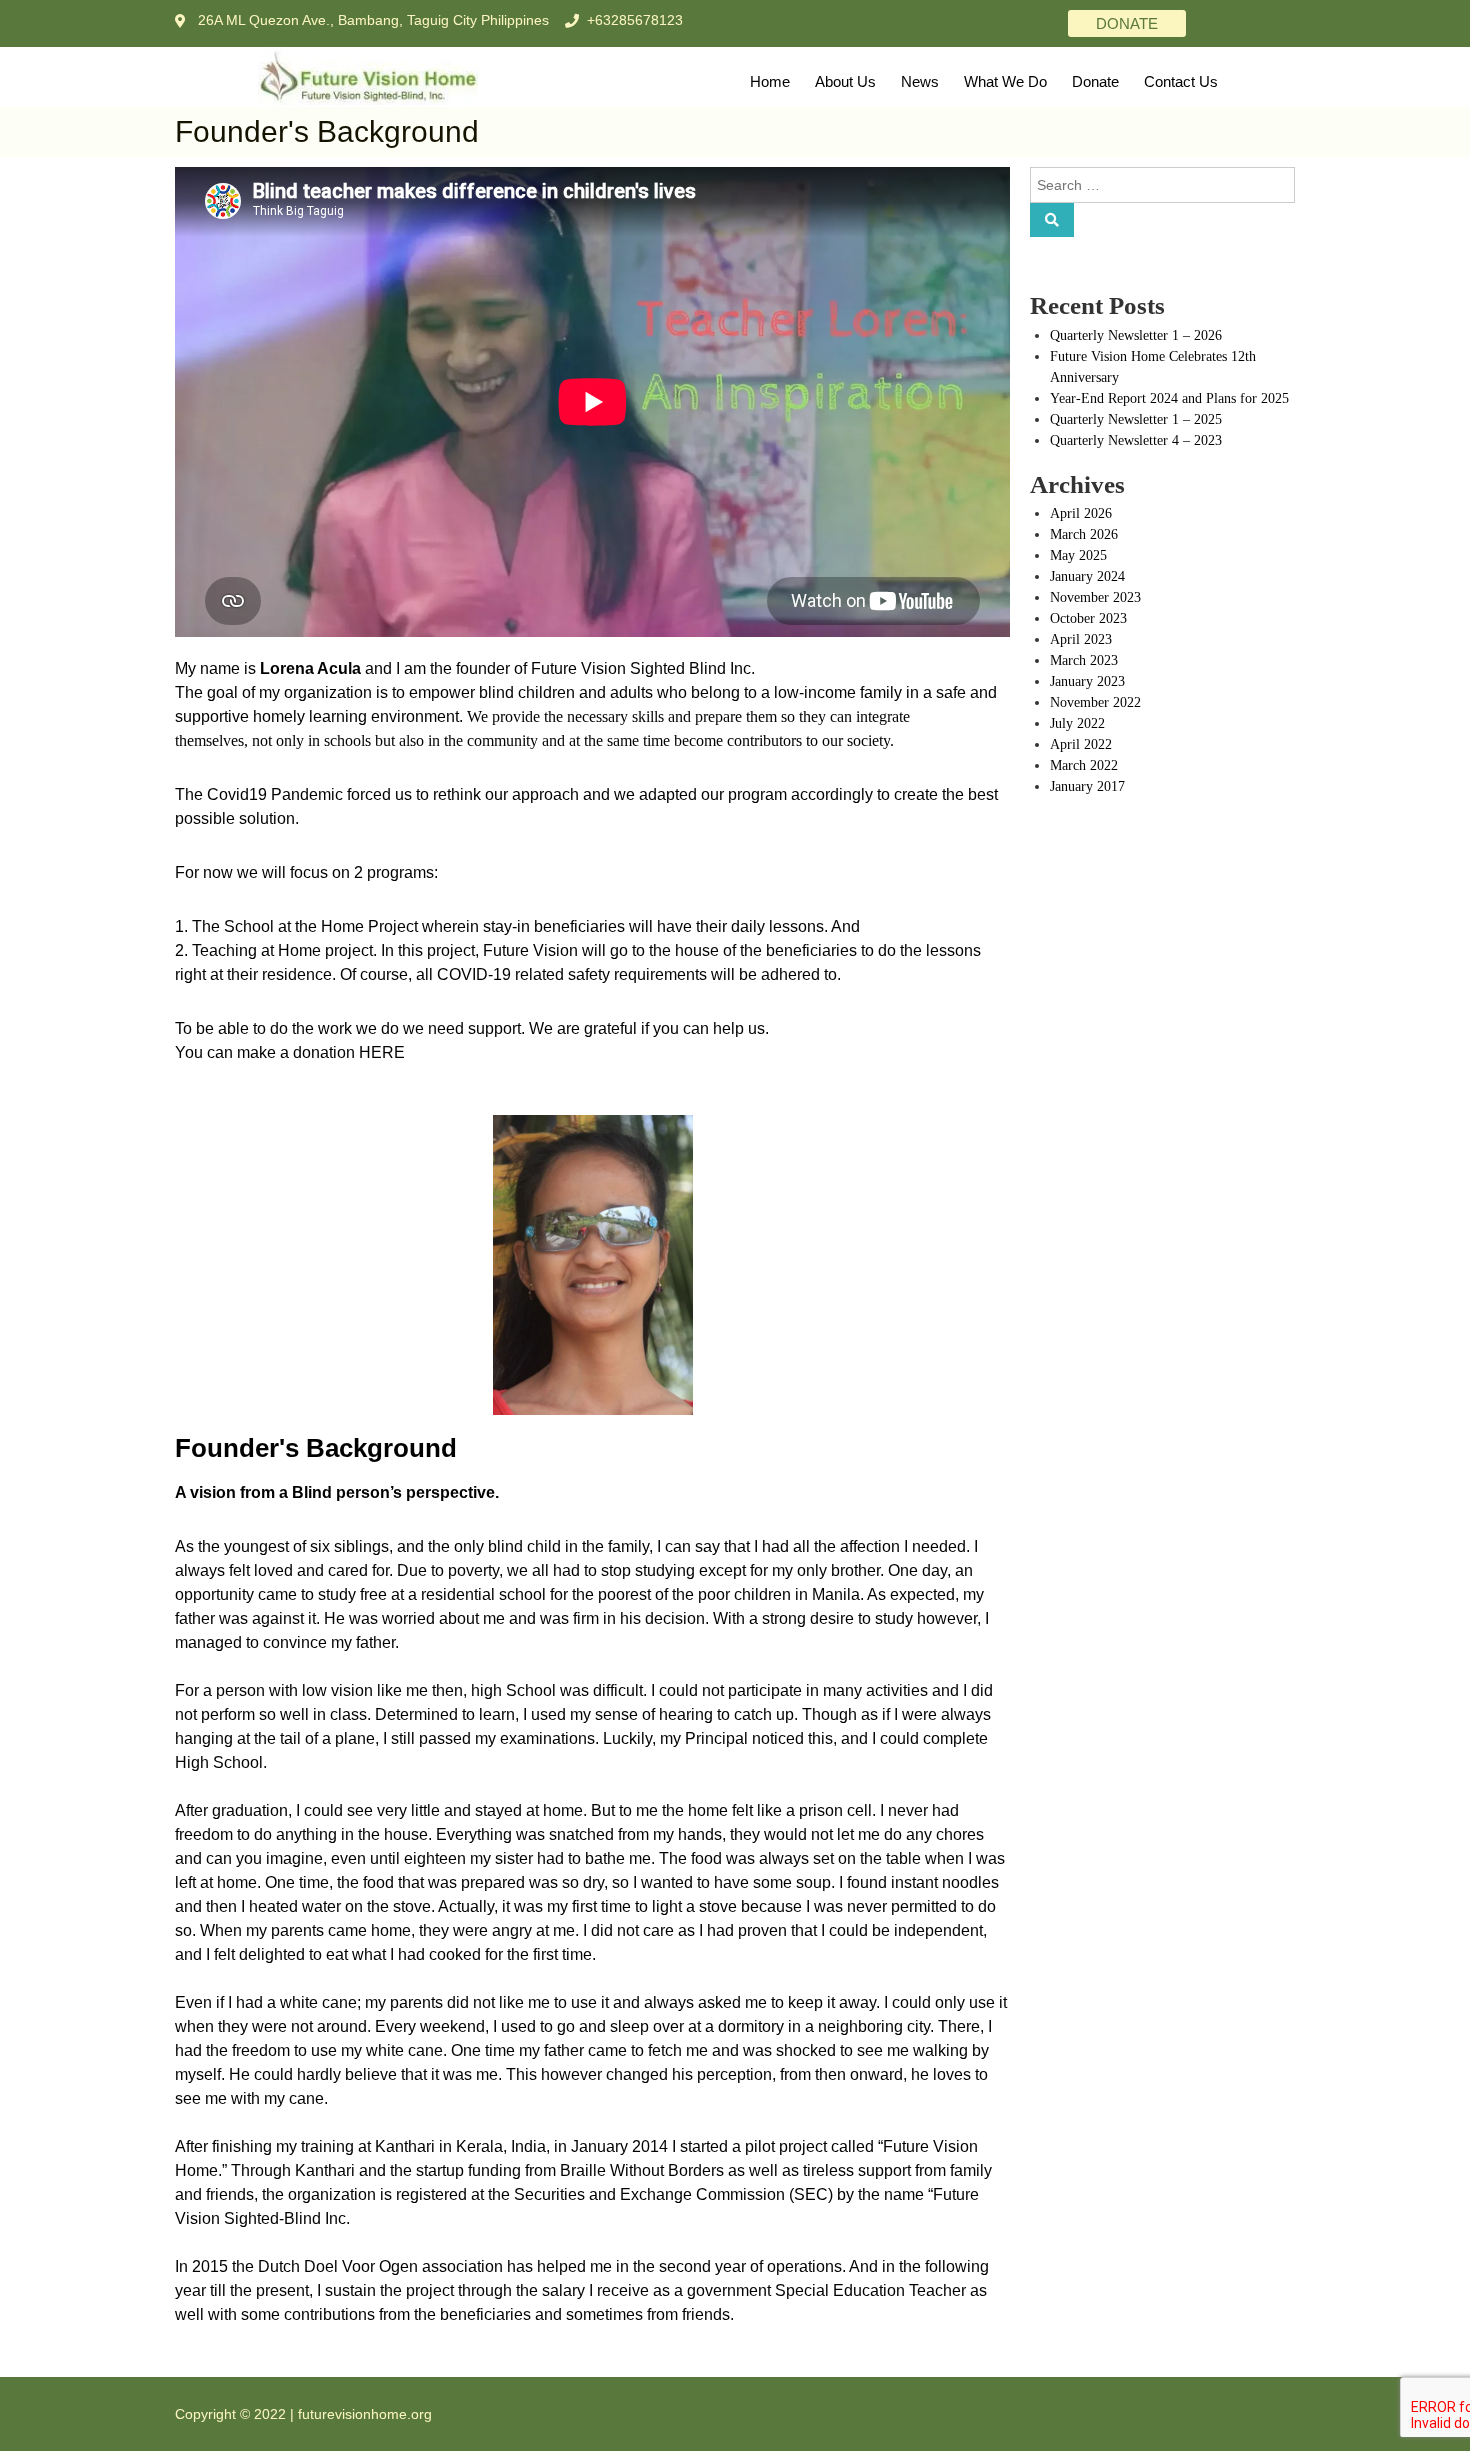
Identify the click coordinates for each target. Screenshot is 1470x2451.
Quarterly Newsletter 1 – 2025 (1136, 419)
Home (770, 81)
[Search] (1052, 220)
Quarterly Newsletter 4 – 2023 (1136, 440)
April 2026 (1081, 513)
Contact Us (1181, 81)
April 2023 (1081, 639)
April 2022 (1081, 744)
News (920, 81)
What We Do (1005, 81)
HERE (382, 1052)
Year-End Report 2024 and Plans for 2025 (1169, 398)
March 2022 (1084, 765)
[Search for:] (1162, 183)
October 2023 (1088, 618)
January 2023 (1087, 681)
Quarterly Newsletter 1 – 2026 (1136, 335)
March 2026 (1084, 534)
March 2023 (1084, 660)
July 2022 (1077, 723)
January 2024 (1087, 576)
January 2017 (1087, 786)
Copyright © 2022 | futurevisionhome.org (303, 2414)
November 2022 (1095, 702)
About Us (845, 81)
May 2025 (1078, 555)
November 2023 (1095, 597)
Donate (1095, 81)
